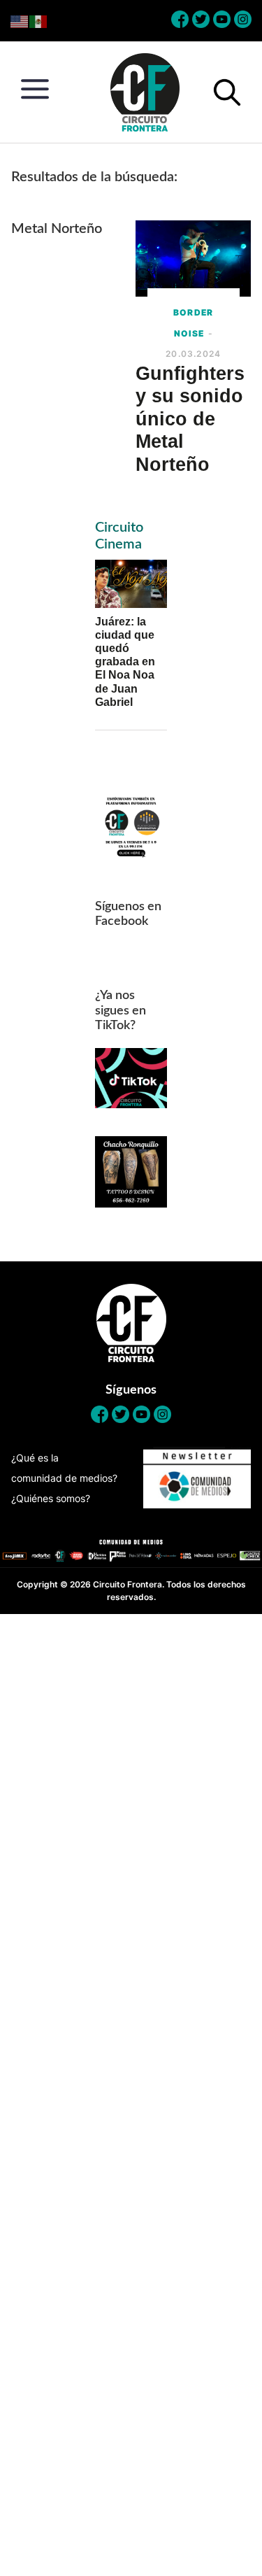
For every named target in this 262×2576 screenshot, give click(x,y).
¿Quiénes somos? (51, 1498)
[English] (20, 21)
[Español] (39, 21)
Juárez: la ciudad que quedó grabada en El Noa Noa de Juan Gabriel (125, 662)
